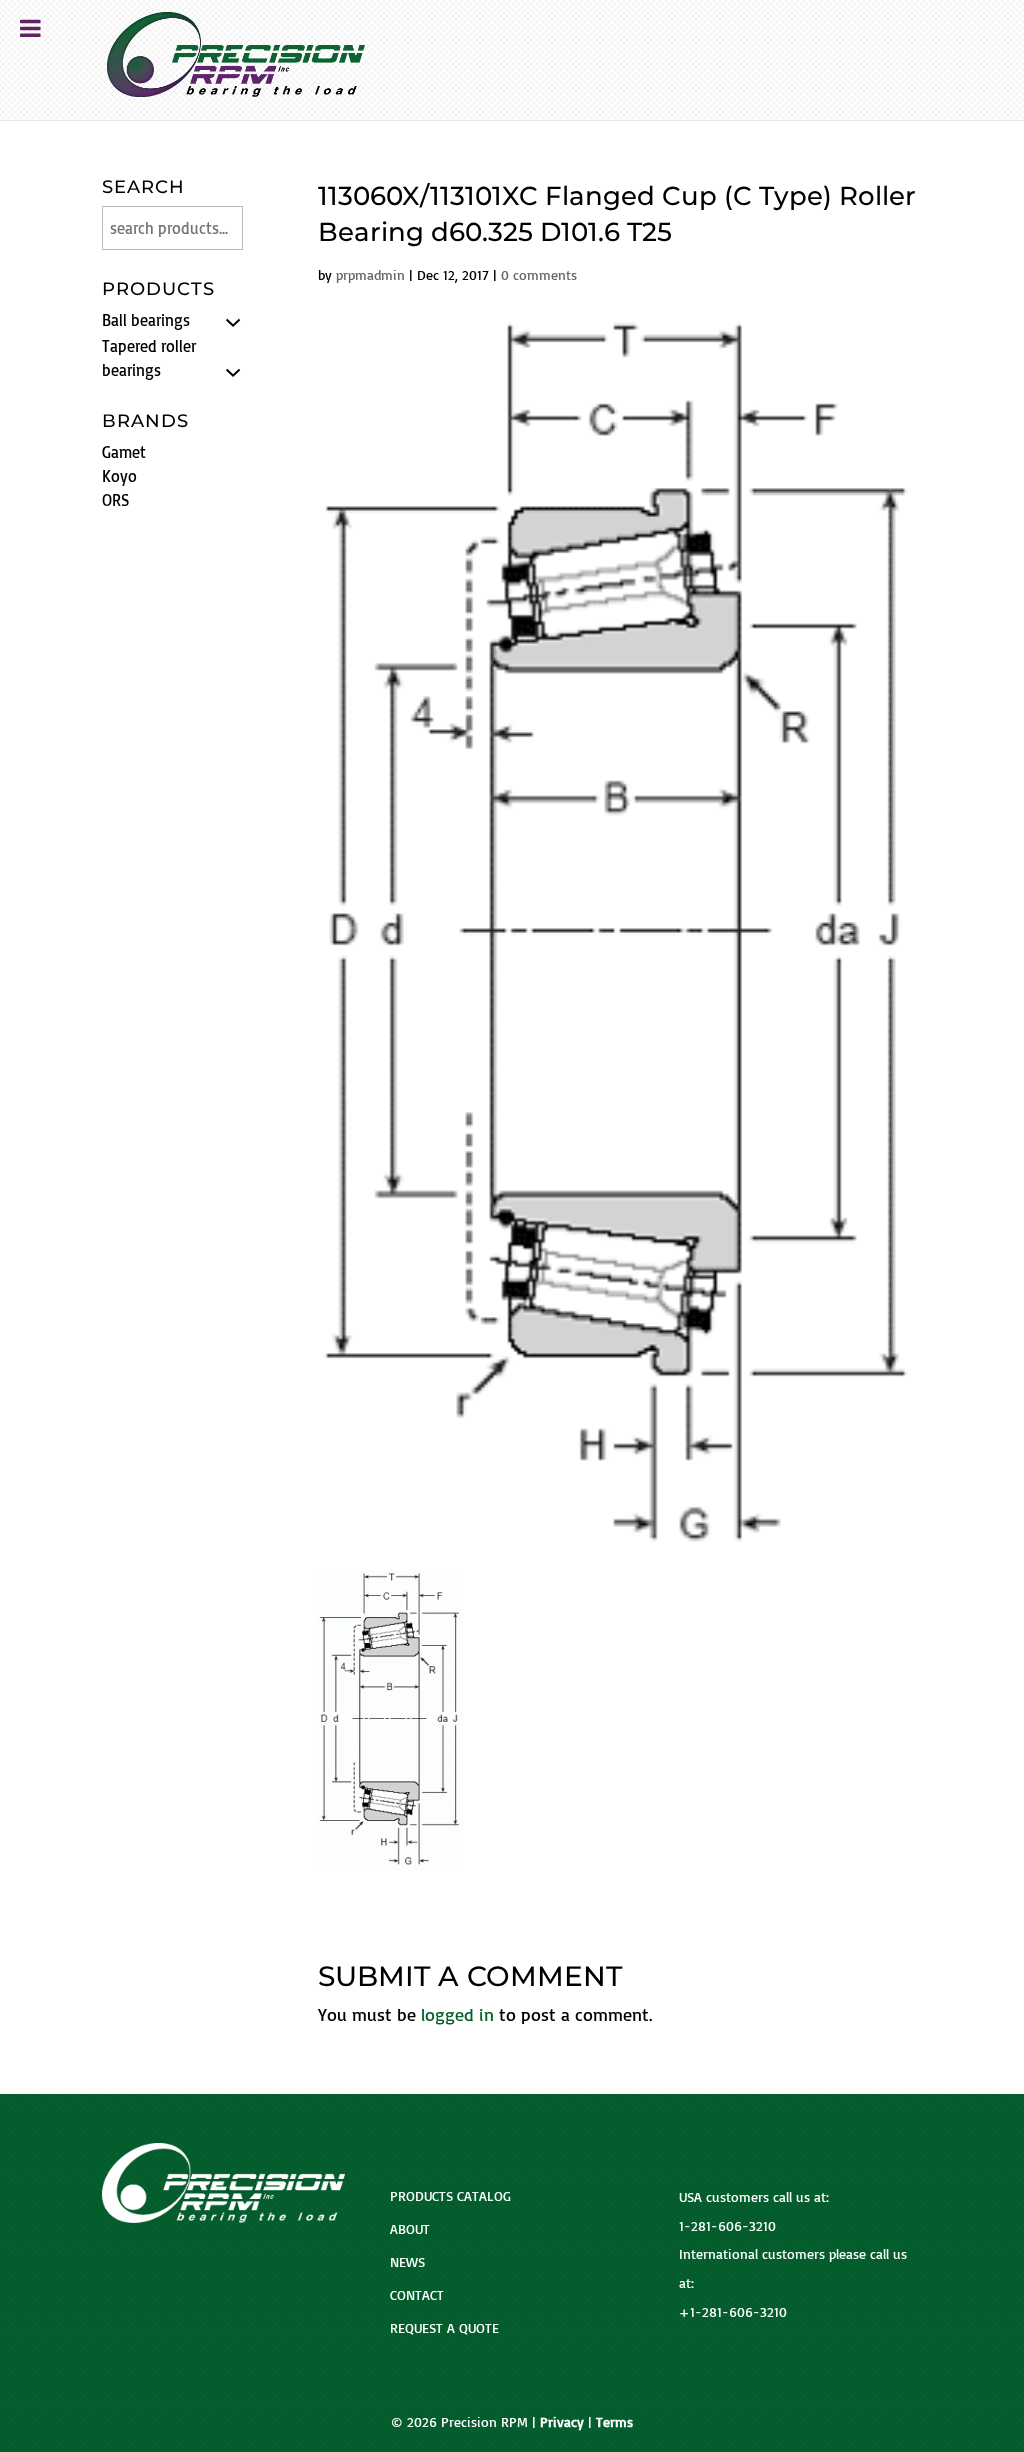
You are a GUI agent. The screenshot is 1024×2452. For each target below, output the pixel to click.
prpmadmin (370, 274)
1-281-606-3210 (727, 2225)
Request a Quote (444, 2327)
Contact (417, 2294)
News (407, 2261)
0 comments (539, 274)
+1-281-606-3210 (733, 2311)
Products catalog (450, 2195)
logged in (457, 2014)
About (410, 2228)
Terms (614, 2421)
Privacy (562, 2421)
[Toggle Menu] (30, 28)
